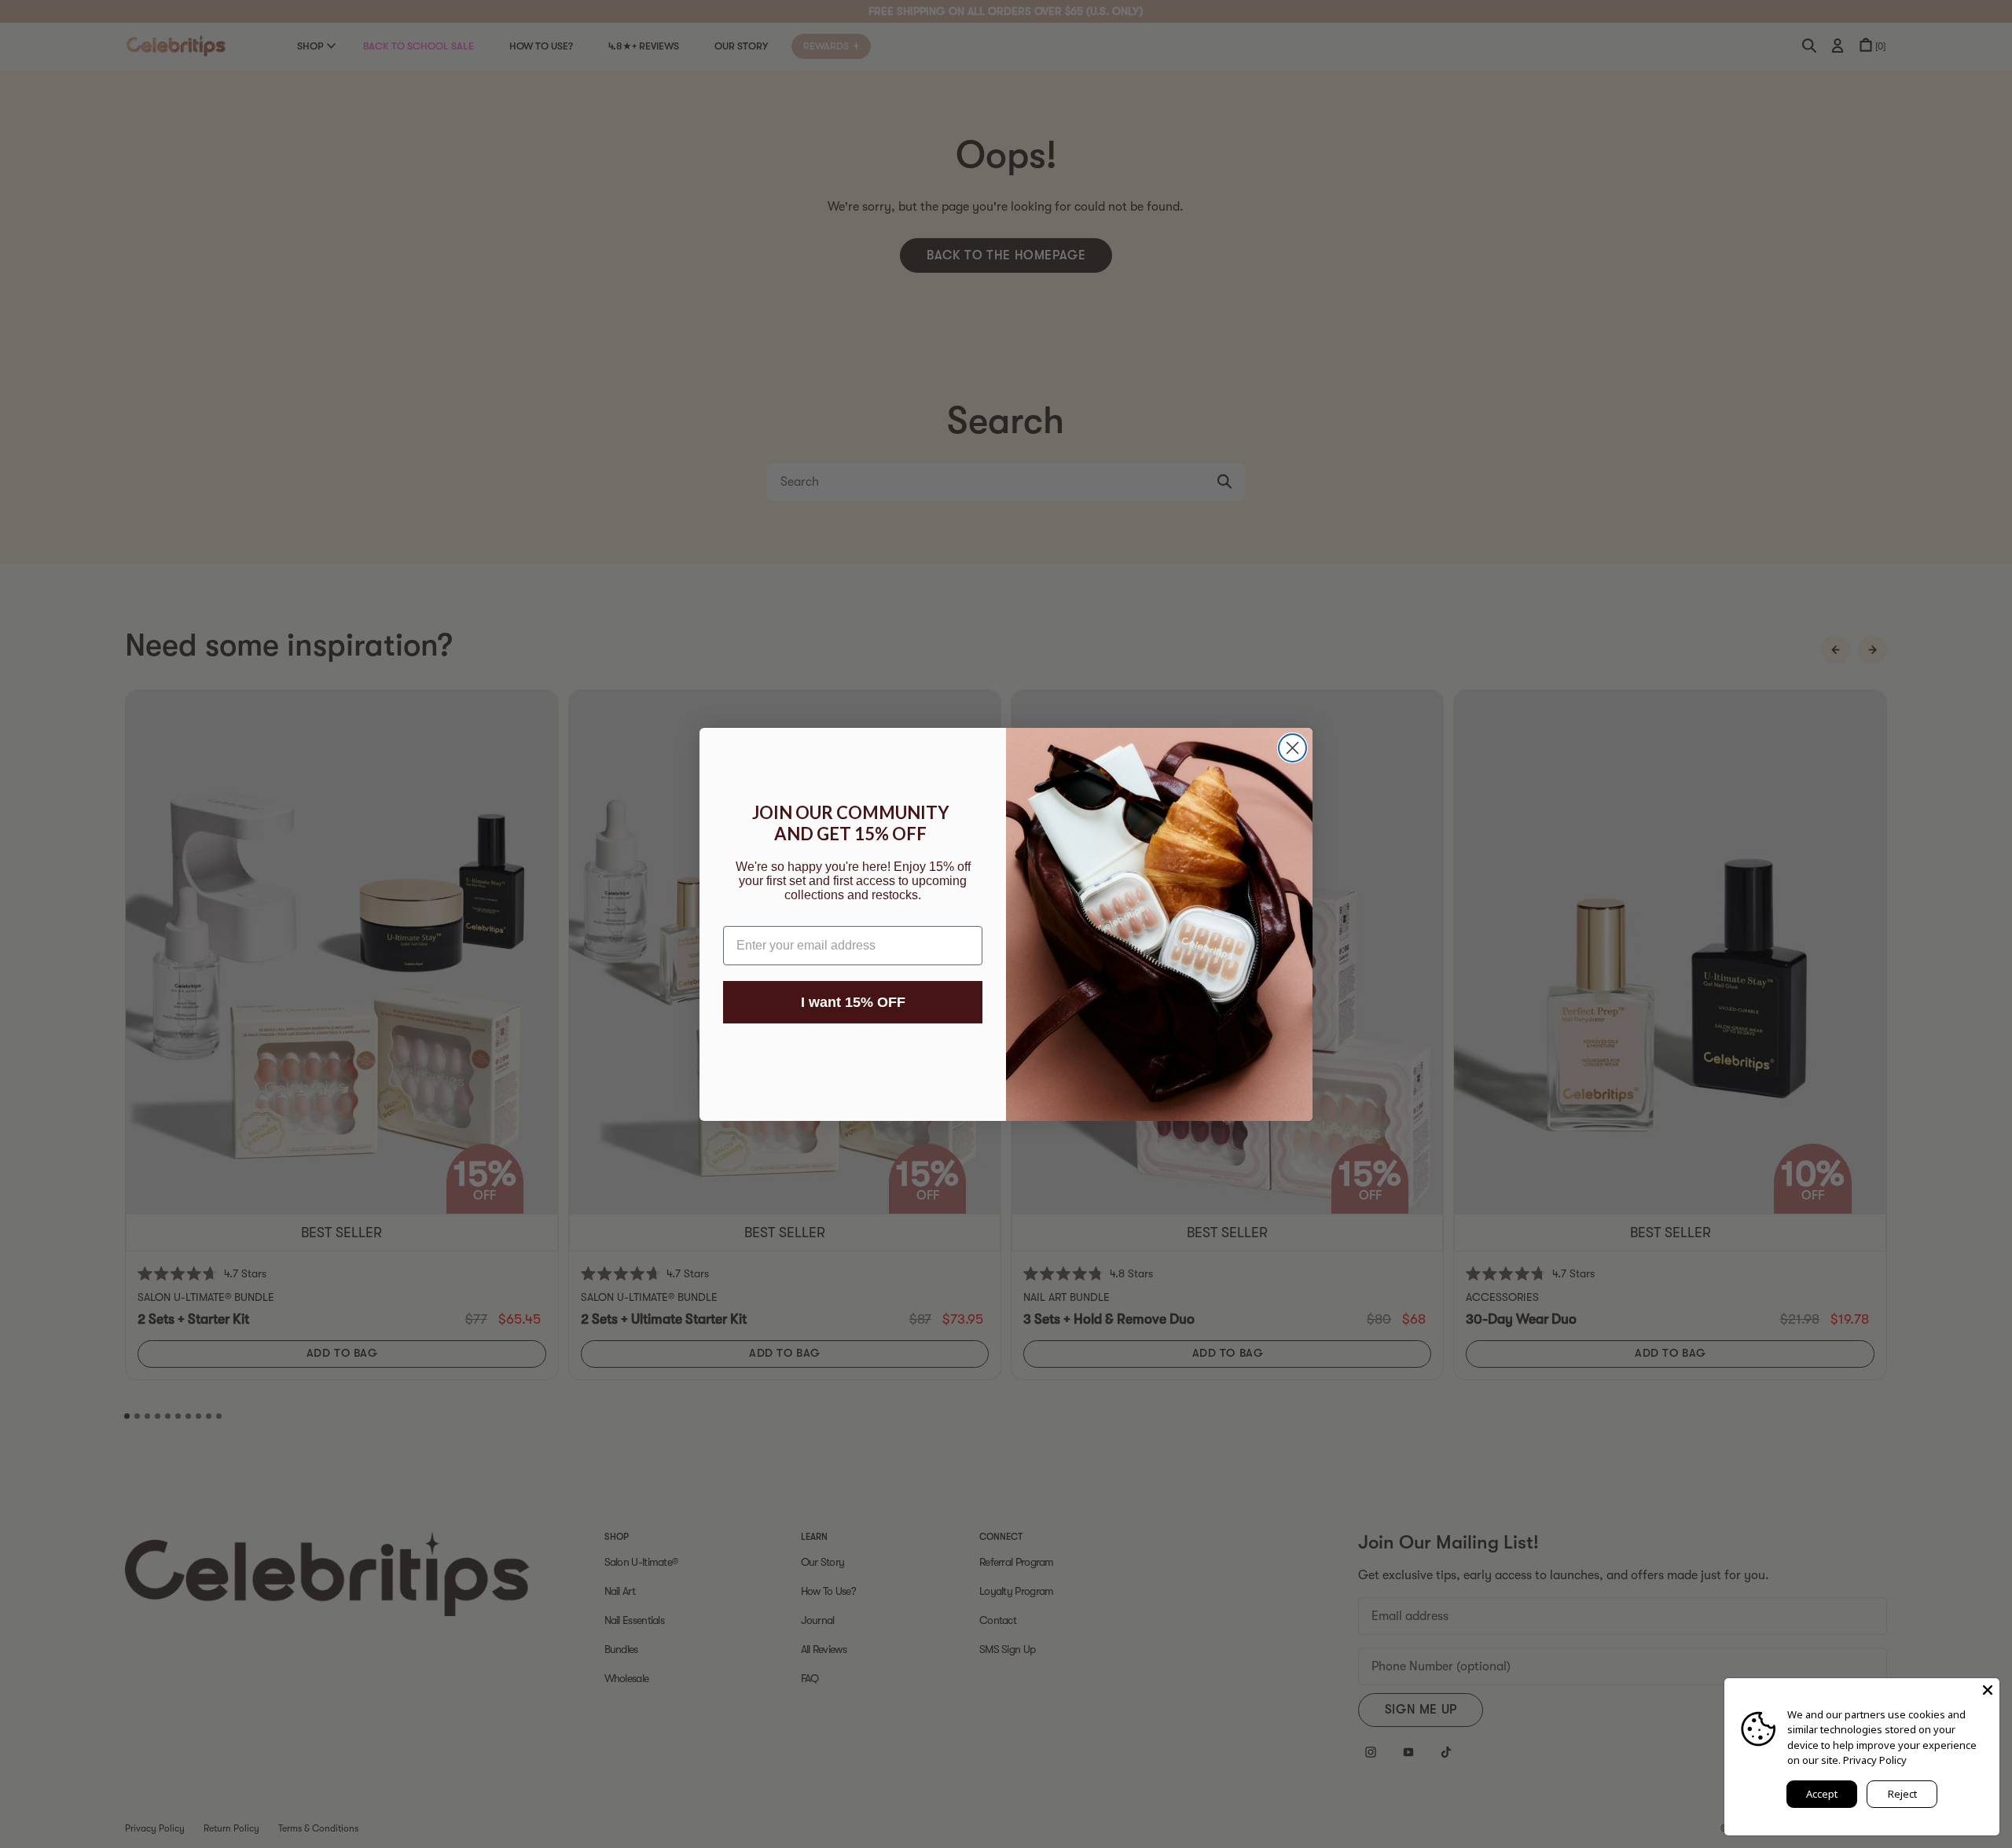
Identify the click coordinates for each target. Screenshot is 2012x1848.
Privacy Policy (1875, 1760)
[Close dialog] (1292, 748)
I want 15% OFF (853, 1002)
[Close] (1988, 1690)
